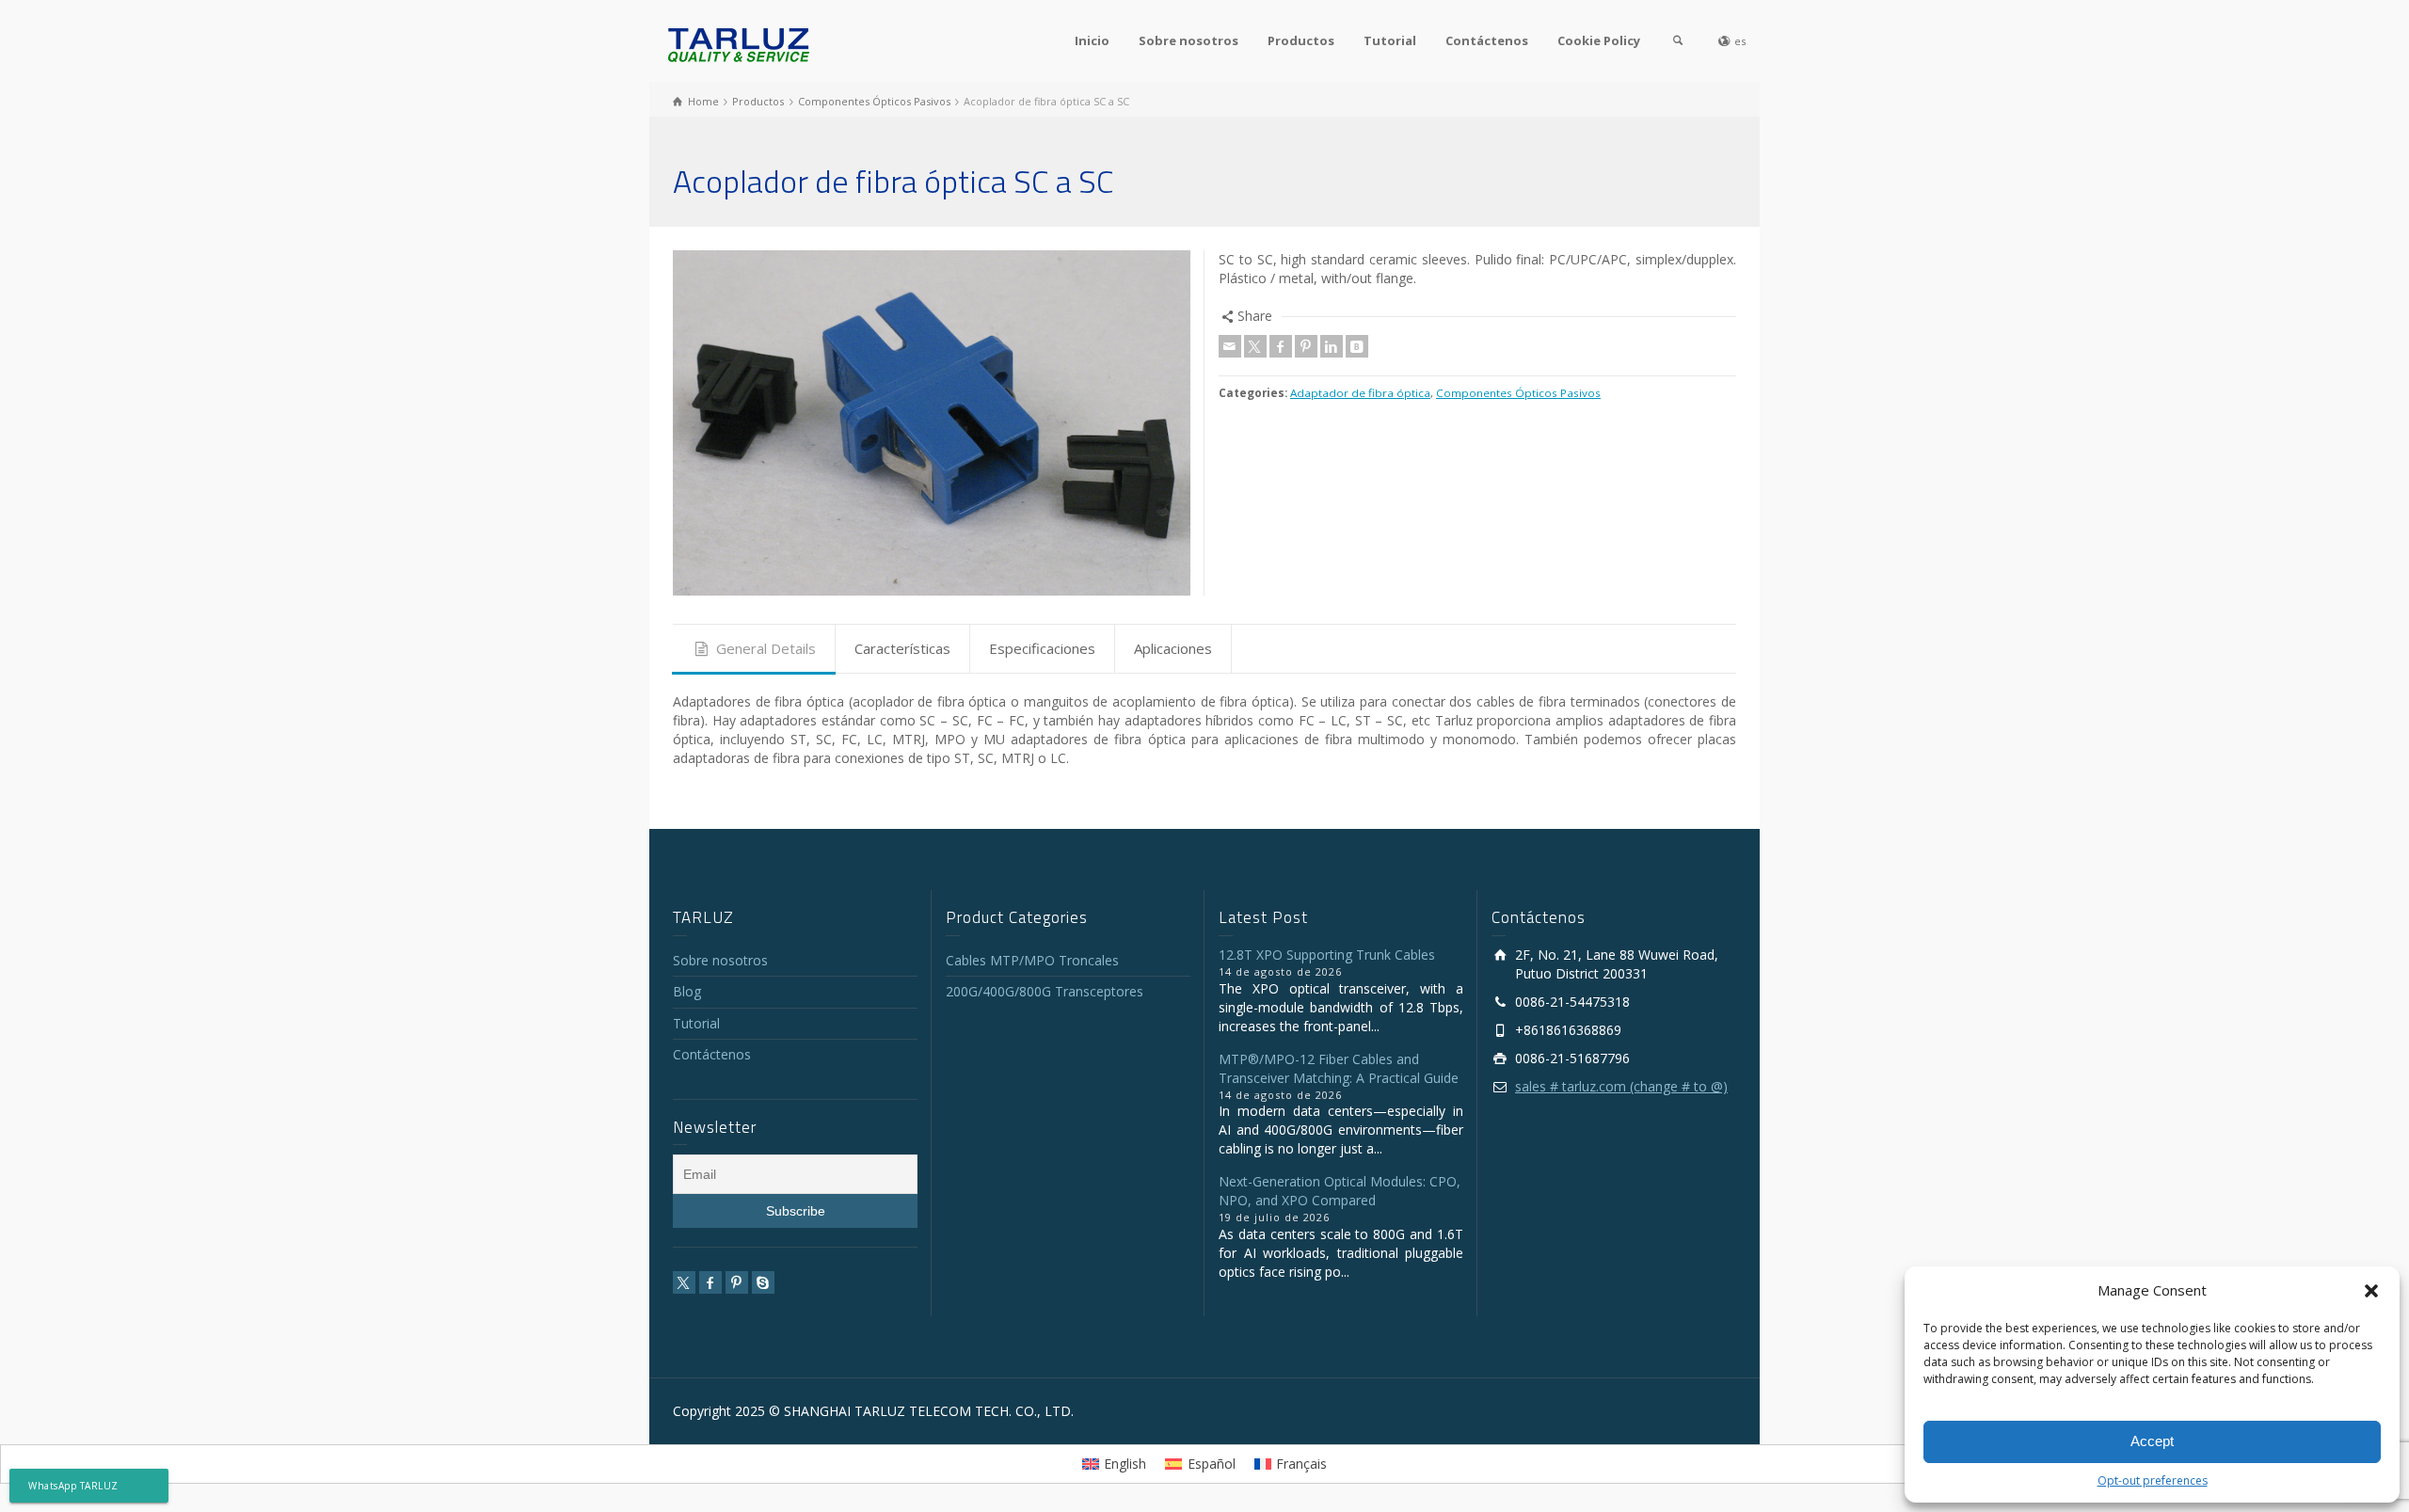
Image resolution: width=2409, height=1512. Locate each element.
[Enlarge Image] (932, 423)
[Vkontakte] (1357, 346)
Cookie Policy (1599, 40)
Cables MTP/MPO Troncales (1032, 960)
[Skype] (763, 1282)
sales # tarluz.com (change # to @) (1621, 1086)
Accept (2152, 1441)
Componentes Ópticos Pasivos (1518, 393)
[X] (1255, 346)
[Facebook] (1281, 346)
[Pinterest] (1306, 346)
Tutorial (1390, 40)
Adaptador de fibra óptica (1360, 393)
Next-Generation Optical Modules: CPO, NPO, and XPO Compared (1340, 1191)
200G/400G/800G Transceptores (1045, 991)
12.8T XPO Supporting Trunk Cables (1327, 955)
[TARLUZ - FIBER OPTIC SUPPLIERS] (739, 44)
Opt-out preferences (2153, 1480)
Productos (1301, 40)
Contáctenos (1487, 40)
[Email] (1230, 346)
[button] (2371, 1291)
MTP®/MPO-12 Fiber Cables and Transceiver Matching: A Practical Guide (1339, 1068)
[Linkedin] (1332, 346)
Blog (687, 991)
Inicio (1092, 40)
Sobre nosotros (1189, 40)
